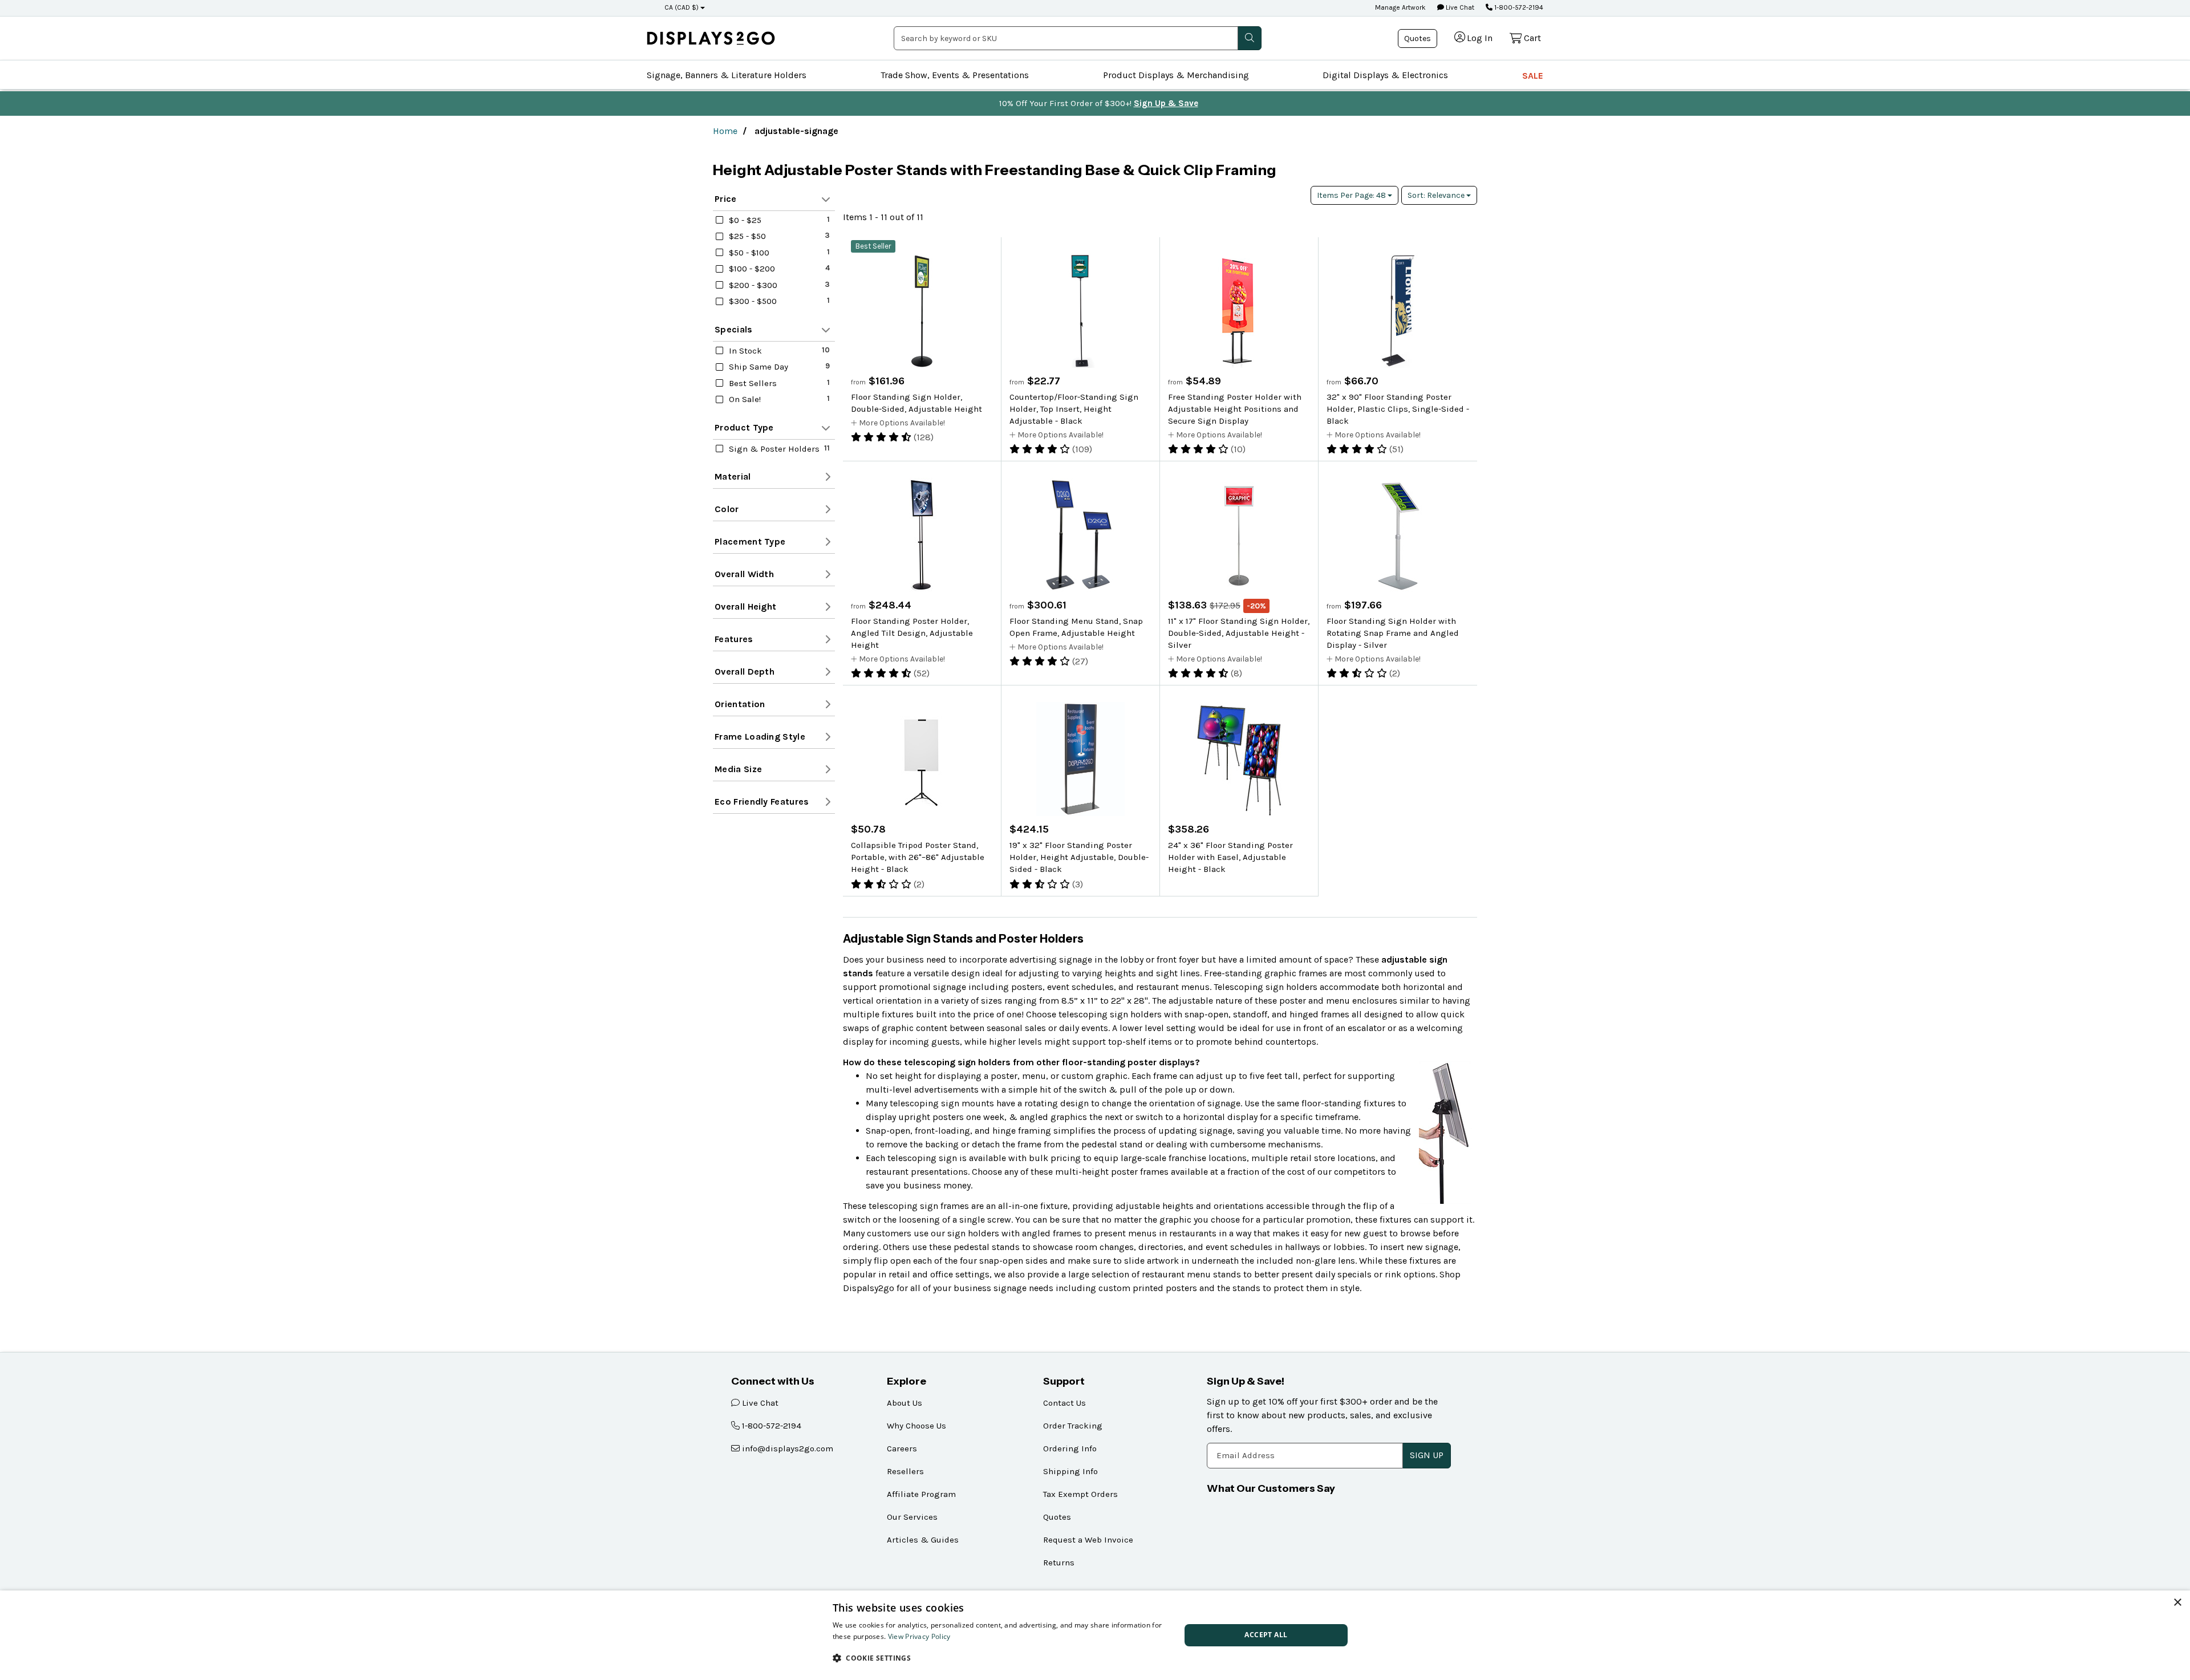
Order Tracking (1073, 1426)
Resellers (905, 1471)
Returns (1059, 1563)
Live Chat (1459, 7)
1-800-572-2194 (1518, 7)
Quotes (1418, 38)
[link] (711, 38)
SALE (1533, 76)
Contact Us (1064, 1403)
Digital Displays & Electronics (1385, 75)
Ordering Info (1070, 1448)
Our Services (912, 1517)
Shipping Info (1070, 1471)
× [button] (2177, 1603)
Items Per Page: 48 (1352, 195)
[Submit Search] (1250, 38)
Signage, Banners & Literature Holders (727, 75)
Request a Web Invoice (1088, 1540)
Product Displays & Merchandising (1176, 75)
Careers (902, 1448)
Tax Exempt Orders (1080, 1494)
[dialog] (1095, 1635)
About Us (905, 1403)
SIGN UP (1427, 1455)
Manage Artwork (1400, 7)
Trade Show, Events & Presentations (955, 75)
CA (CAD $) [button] (682, 7)
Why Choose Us (916, 1426)
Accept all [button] (1266, 1635)
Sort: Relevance (1437, 195)
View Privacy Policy (919, 1636)
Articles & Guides (923, 1540)
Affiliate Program (921, 1494)
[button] (1001, 1658)
